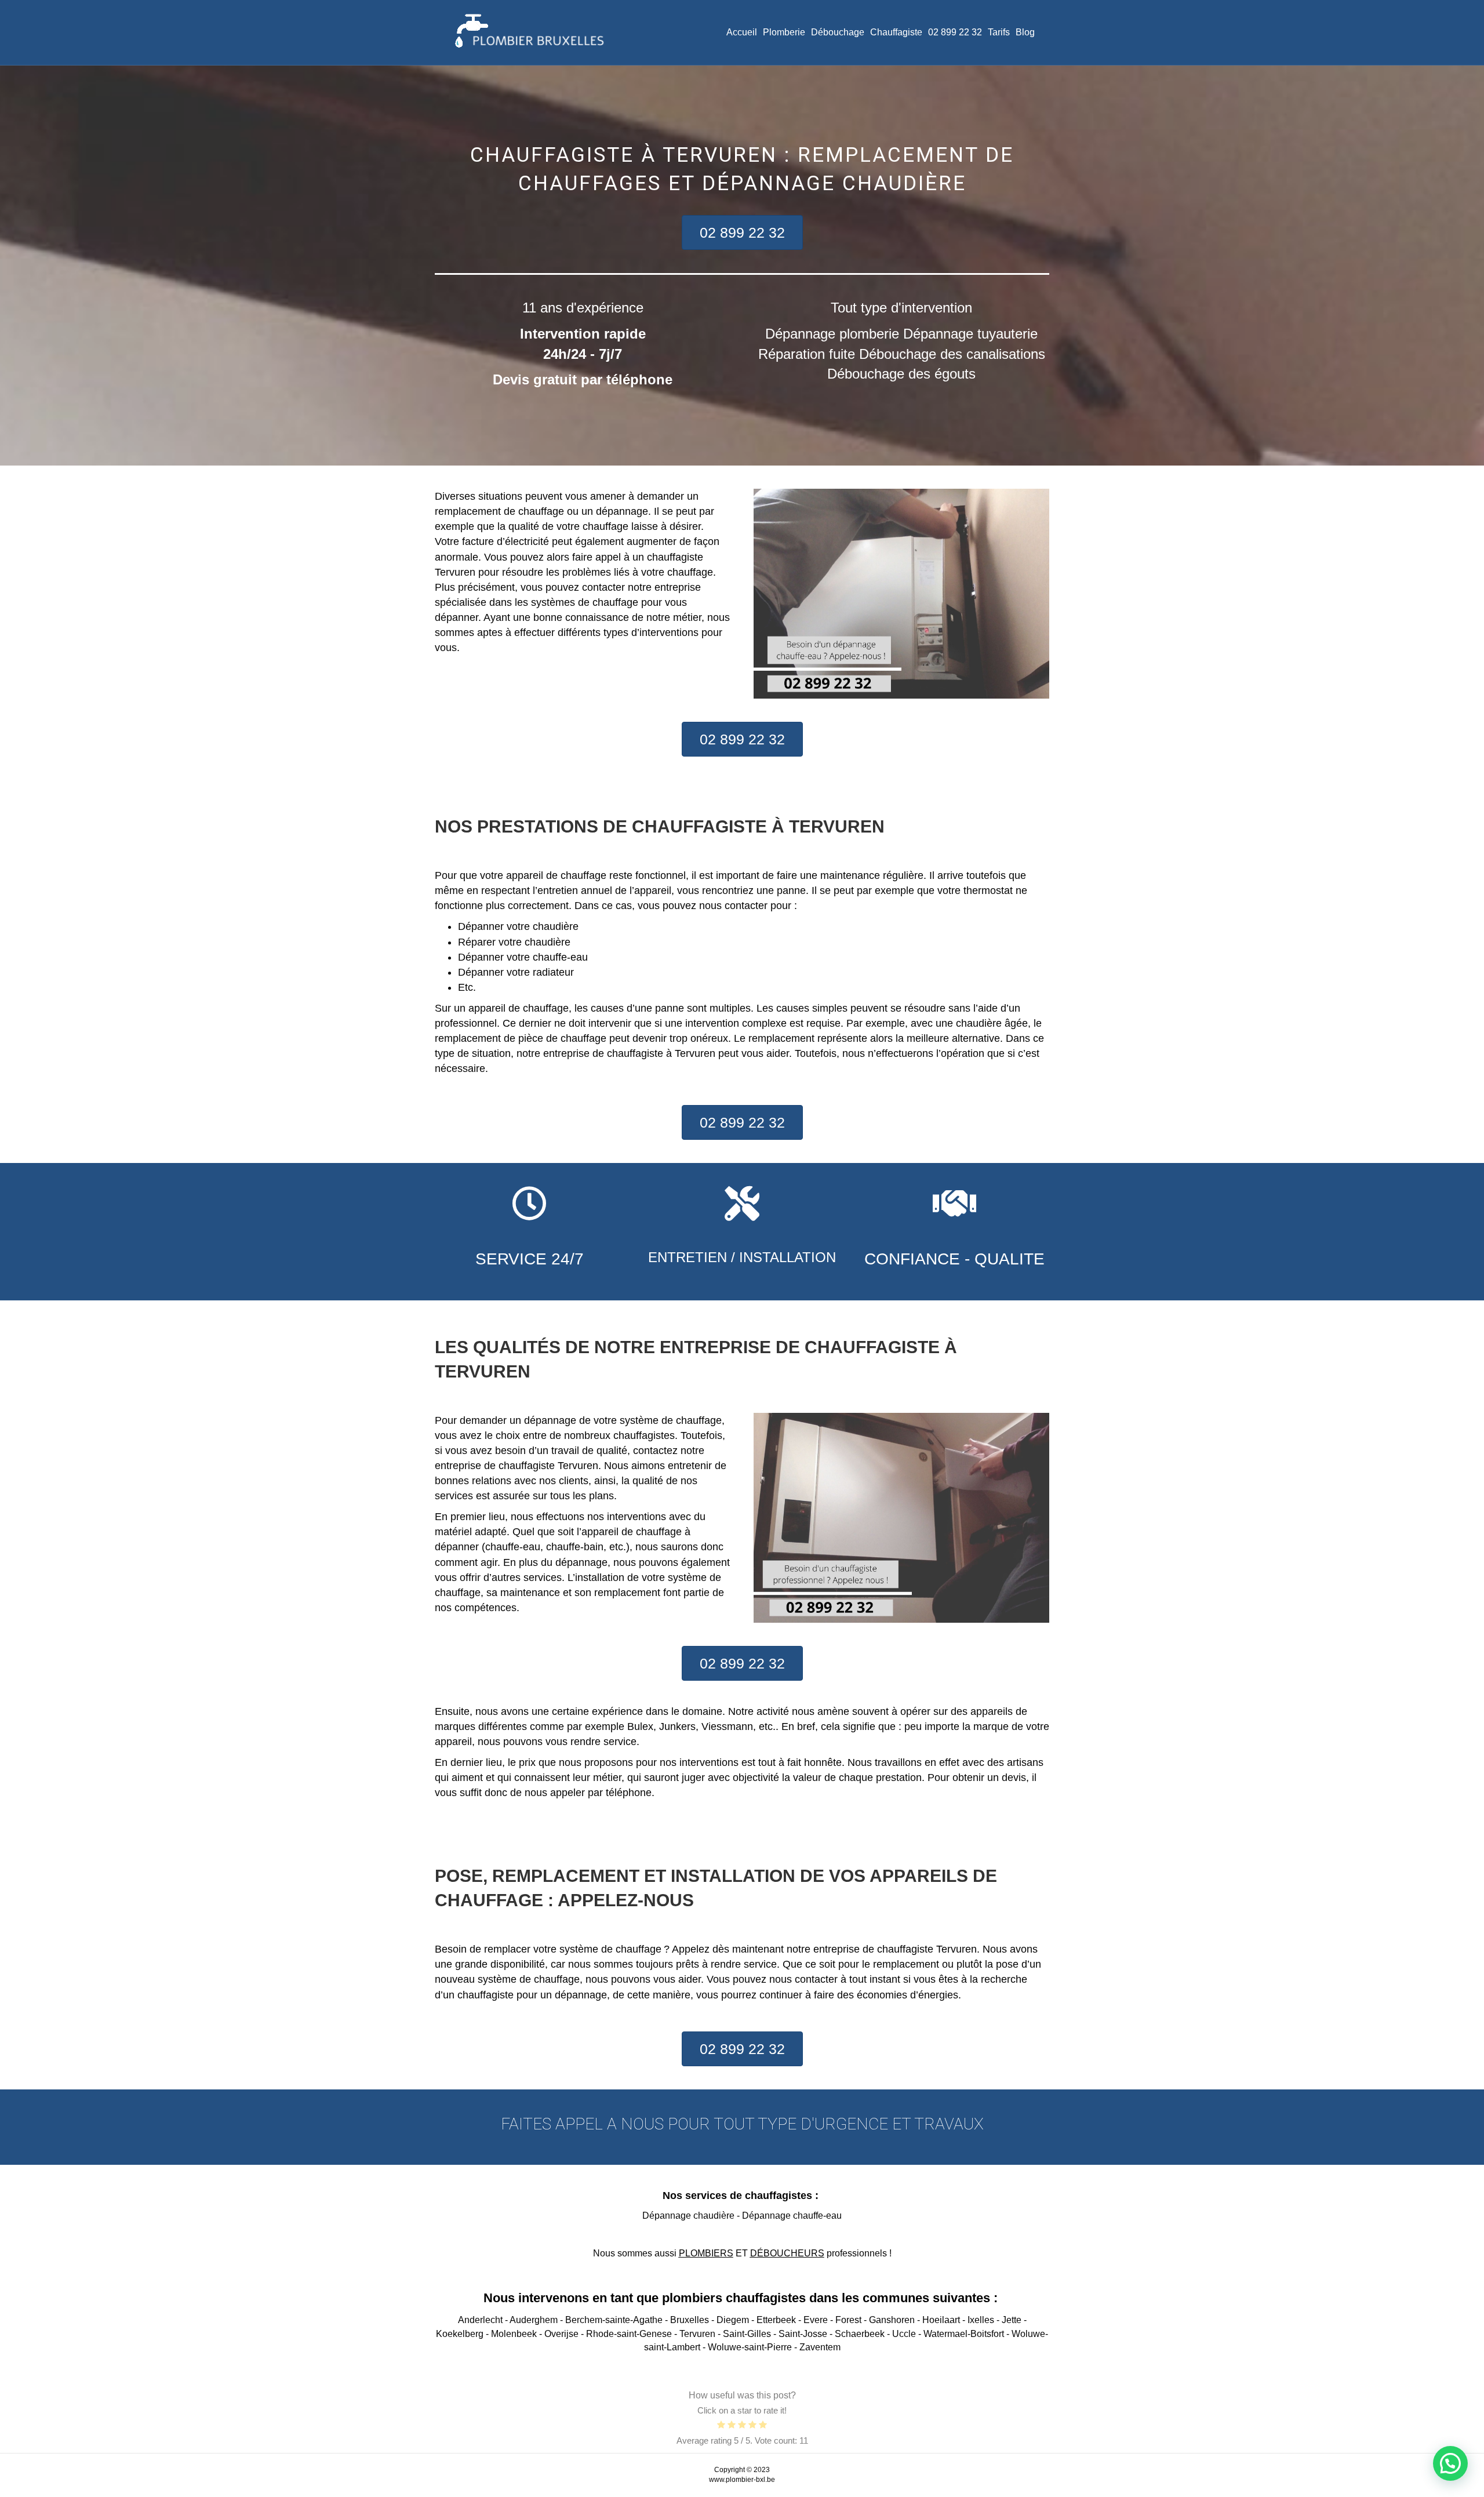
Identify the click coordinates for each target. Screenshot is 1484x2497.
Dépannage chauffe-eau (792, 2216)
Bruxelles (690, 2320)
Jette (1012, 2320)
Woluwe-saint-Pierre (750, 2347)
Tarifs (999, 32)
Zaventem (820, 2347)
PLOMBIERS (706, 2253)
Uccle (904, 2334)
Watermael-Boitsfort (964, 2334)
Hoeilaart (941, 2320)
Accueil (742, 32)
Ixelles (981, 2320)
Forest (848, 2320)
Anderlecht (480, 2320)
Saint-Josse (803, 2334)
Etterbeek (776, 2320)
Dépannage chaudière (688, 2216)
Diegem (733, 2320)
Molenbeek (514, 2334)
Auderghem (534, 2320)
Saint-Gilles (747, 2334)
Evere (816, 2320)
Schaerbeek (860, 2334)
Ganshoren (892, 2320)
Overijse (561, 2334)
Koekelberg (460, 2334)
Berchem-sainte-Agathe (614, 2320)
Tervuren (697, 2334)
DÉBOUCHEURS (787, 2253)
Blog (1025, 32)
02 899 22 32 (955, 32)
